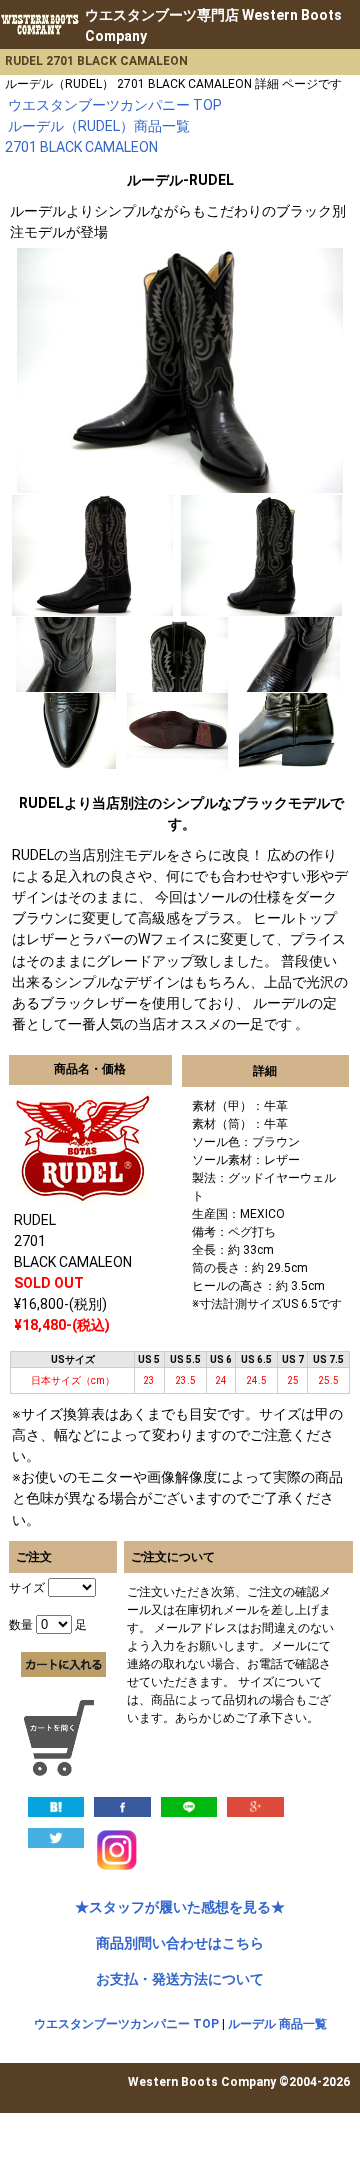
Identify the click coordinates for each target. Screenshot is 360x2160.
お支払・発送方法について (180, 1979)
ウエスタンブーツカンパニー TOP (126, 2024)
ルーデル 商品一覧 (277, 2024)
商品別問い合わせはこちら (180, 1943)
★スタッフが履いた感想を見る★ (180, 1907)
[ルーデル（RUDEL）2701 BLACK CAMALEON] (56, 1806)
